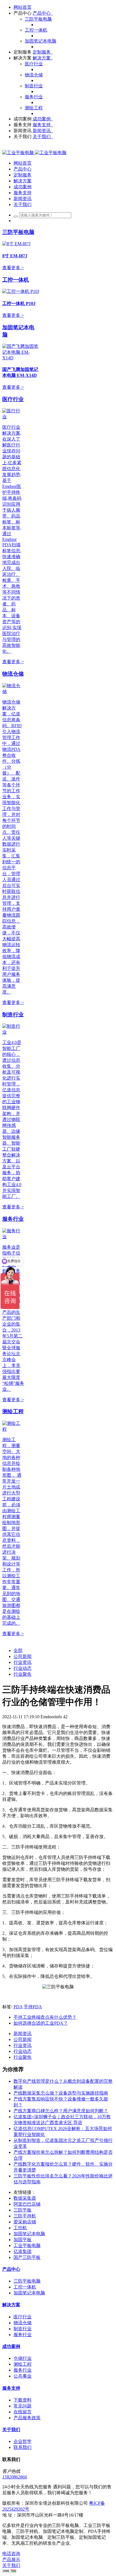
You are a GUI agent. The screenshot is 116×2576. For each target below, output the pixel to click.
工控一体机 (16, 280)
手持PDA (33, 2007)
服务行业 (13, 1219)
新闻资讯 (23, 2034)
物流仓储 (13, 674)
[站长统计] (9, 2571)
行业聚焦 (23, 1674)
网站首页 (23, 7)
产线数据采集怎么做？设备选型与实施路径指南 (61, 2093)
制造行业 (13, 1015)
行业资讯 (23, 1662)
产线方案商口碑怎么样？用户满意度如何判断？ (61, 2111)
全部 (18, 1650)
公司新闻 (23, 1656)
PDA (18, 2007)
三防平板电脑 (18, 232)
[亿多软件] (34, 153)
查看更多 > (13, 268)
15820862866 (15, 2477)
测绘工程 (13, 1411)
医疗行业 (13, 399)
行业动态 (23, 1668)
